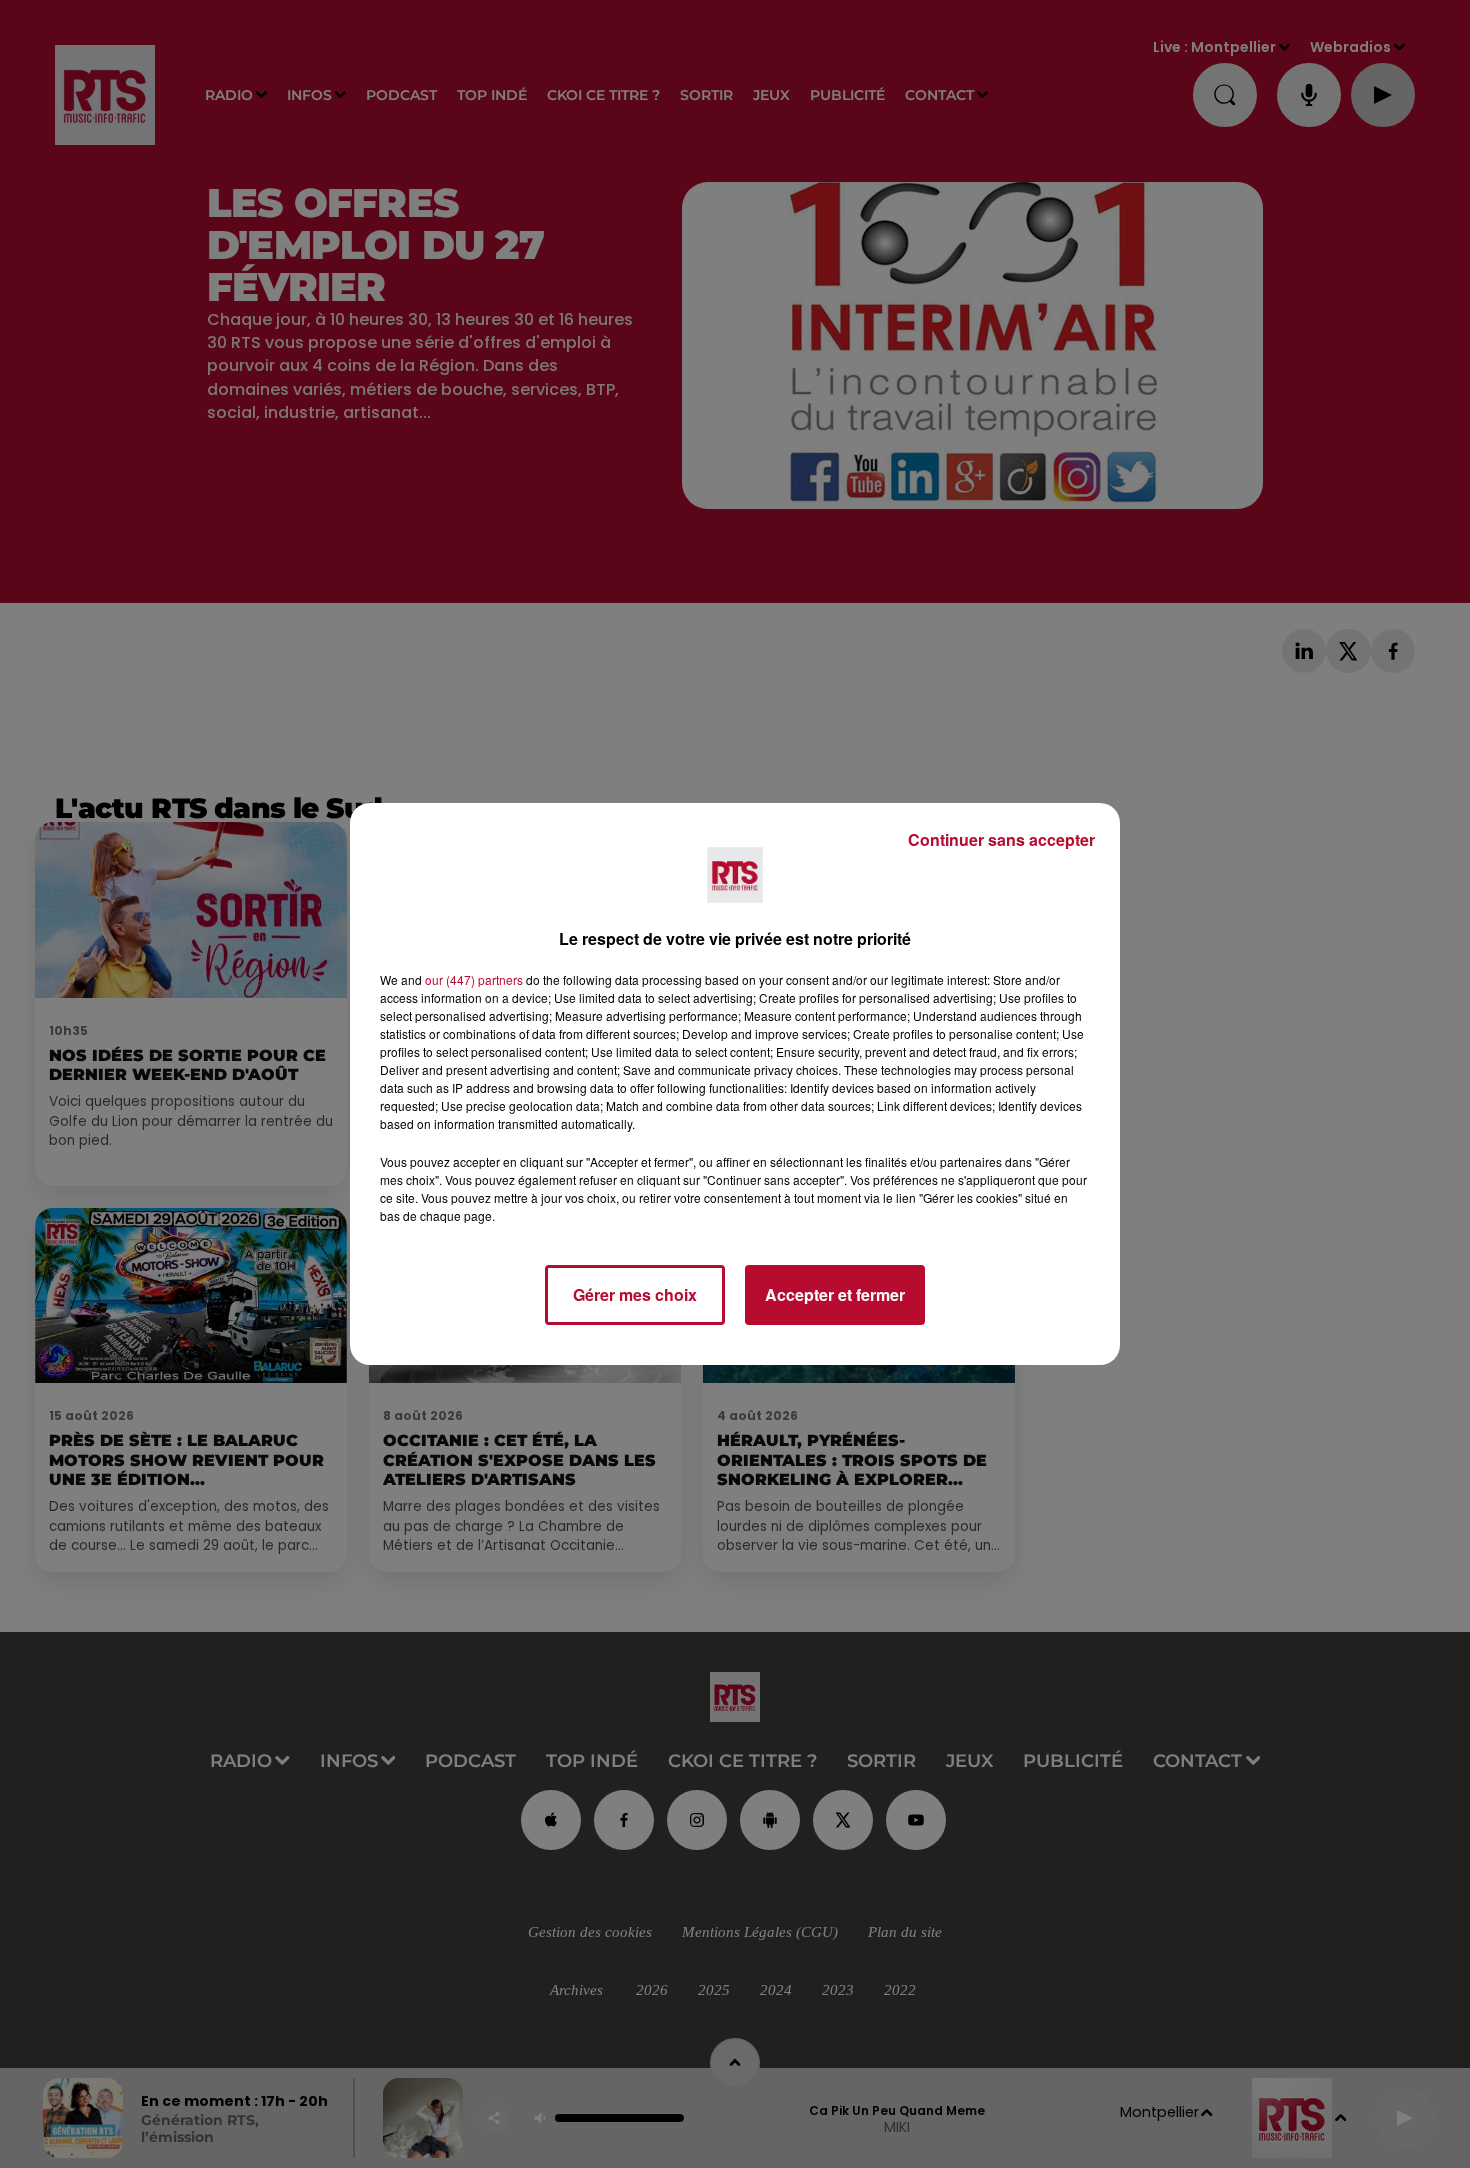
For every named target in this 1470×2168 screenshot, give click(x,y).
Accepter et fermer (835, 1294)
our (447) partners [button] (474, 979)
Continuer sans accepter (1001, 839)
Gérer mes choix (635, 1294)
